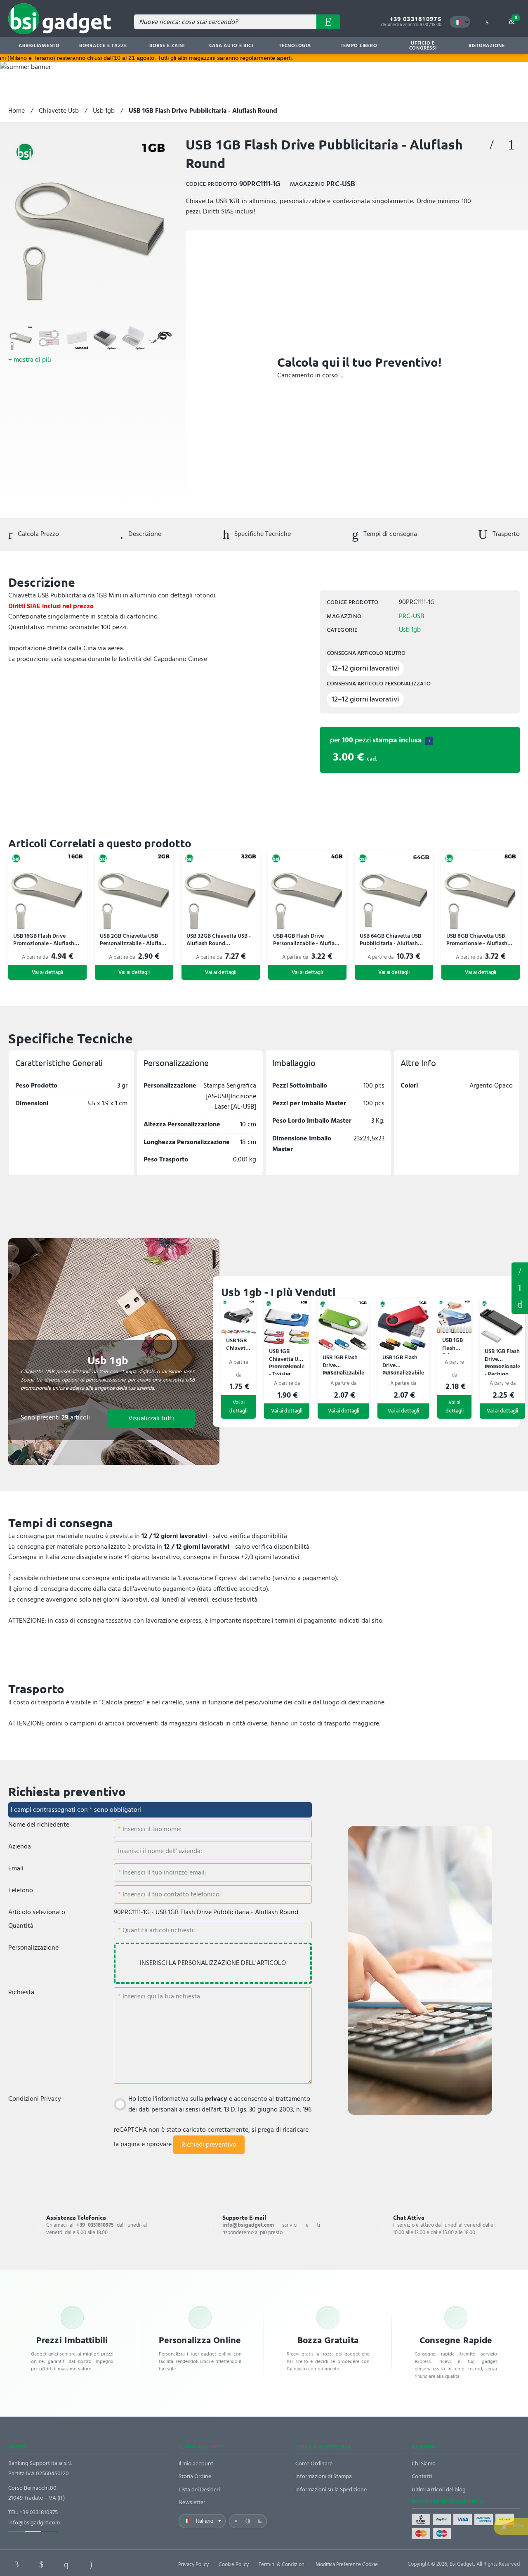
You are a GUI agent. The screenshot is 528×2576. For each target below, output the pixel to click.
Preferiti (492, 145)
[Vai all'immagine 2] (49, 338)
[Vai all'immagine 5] (133, 338)
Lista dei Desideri (199, 2490)
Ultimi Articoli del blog (439, 2490)
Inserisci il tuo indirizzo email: (164, 1872)
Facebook (16, 2564)
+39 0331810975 (416, 19)
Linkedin (41, 2564)
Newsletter (192, 2502)
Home (16, 111)
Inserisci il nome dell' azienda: (160, 1851)
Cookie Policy (234, 2564)
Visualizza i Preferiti (520, 1270)
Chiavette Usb (59, 111)
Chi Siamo (424, 2463)
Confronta (511, 145)
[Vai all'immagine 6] (161, 338)
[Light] (236, 2521)
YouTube (140, 2564)
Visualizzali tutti (151, 1418)
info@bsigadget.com (34, 2523)
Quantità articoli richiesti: (158, 1930)
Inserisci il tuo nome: (151, 1829)
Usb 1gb (104, 111)
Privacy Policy (193, 2564)
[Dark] (260, 2521)
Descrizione (144, 534)
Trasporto (505, 534)
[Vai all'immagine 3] (77, 338)
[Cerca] (328, 22)
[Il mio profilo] (487, 22)
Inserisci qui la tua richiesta (160, 1996)
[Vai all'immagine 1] (21, 338)
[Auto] (248, 2521)
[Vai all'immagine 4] (105, 338)
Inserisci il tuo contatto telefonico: (171, 1894)
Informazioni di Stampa (324, 2476)
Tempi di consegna (389, 534)
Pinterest (66, 2564)
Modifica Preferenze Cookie (347, 2564)
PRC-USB (411, 616)
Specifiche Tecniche (262, 534)
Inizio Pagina (520, 1305)
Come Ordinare (314, 2463)
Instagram (91, 2564)
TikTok (115, 2564)
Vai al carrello (516, 18)
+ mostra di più (30, 360)
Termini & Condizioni (282, 2564)
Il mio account (196, 2463)
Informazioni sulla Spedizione (331, 2490)
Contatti (422, 2476)
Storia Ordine (195, 2476)
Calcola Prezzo (38, 534)
